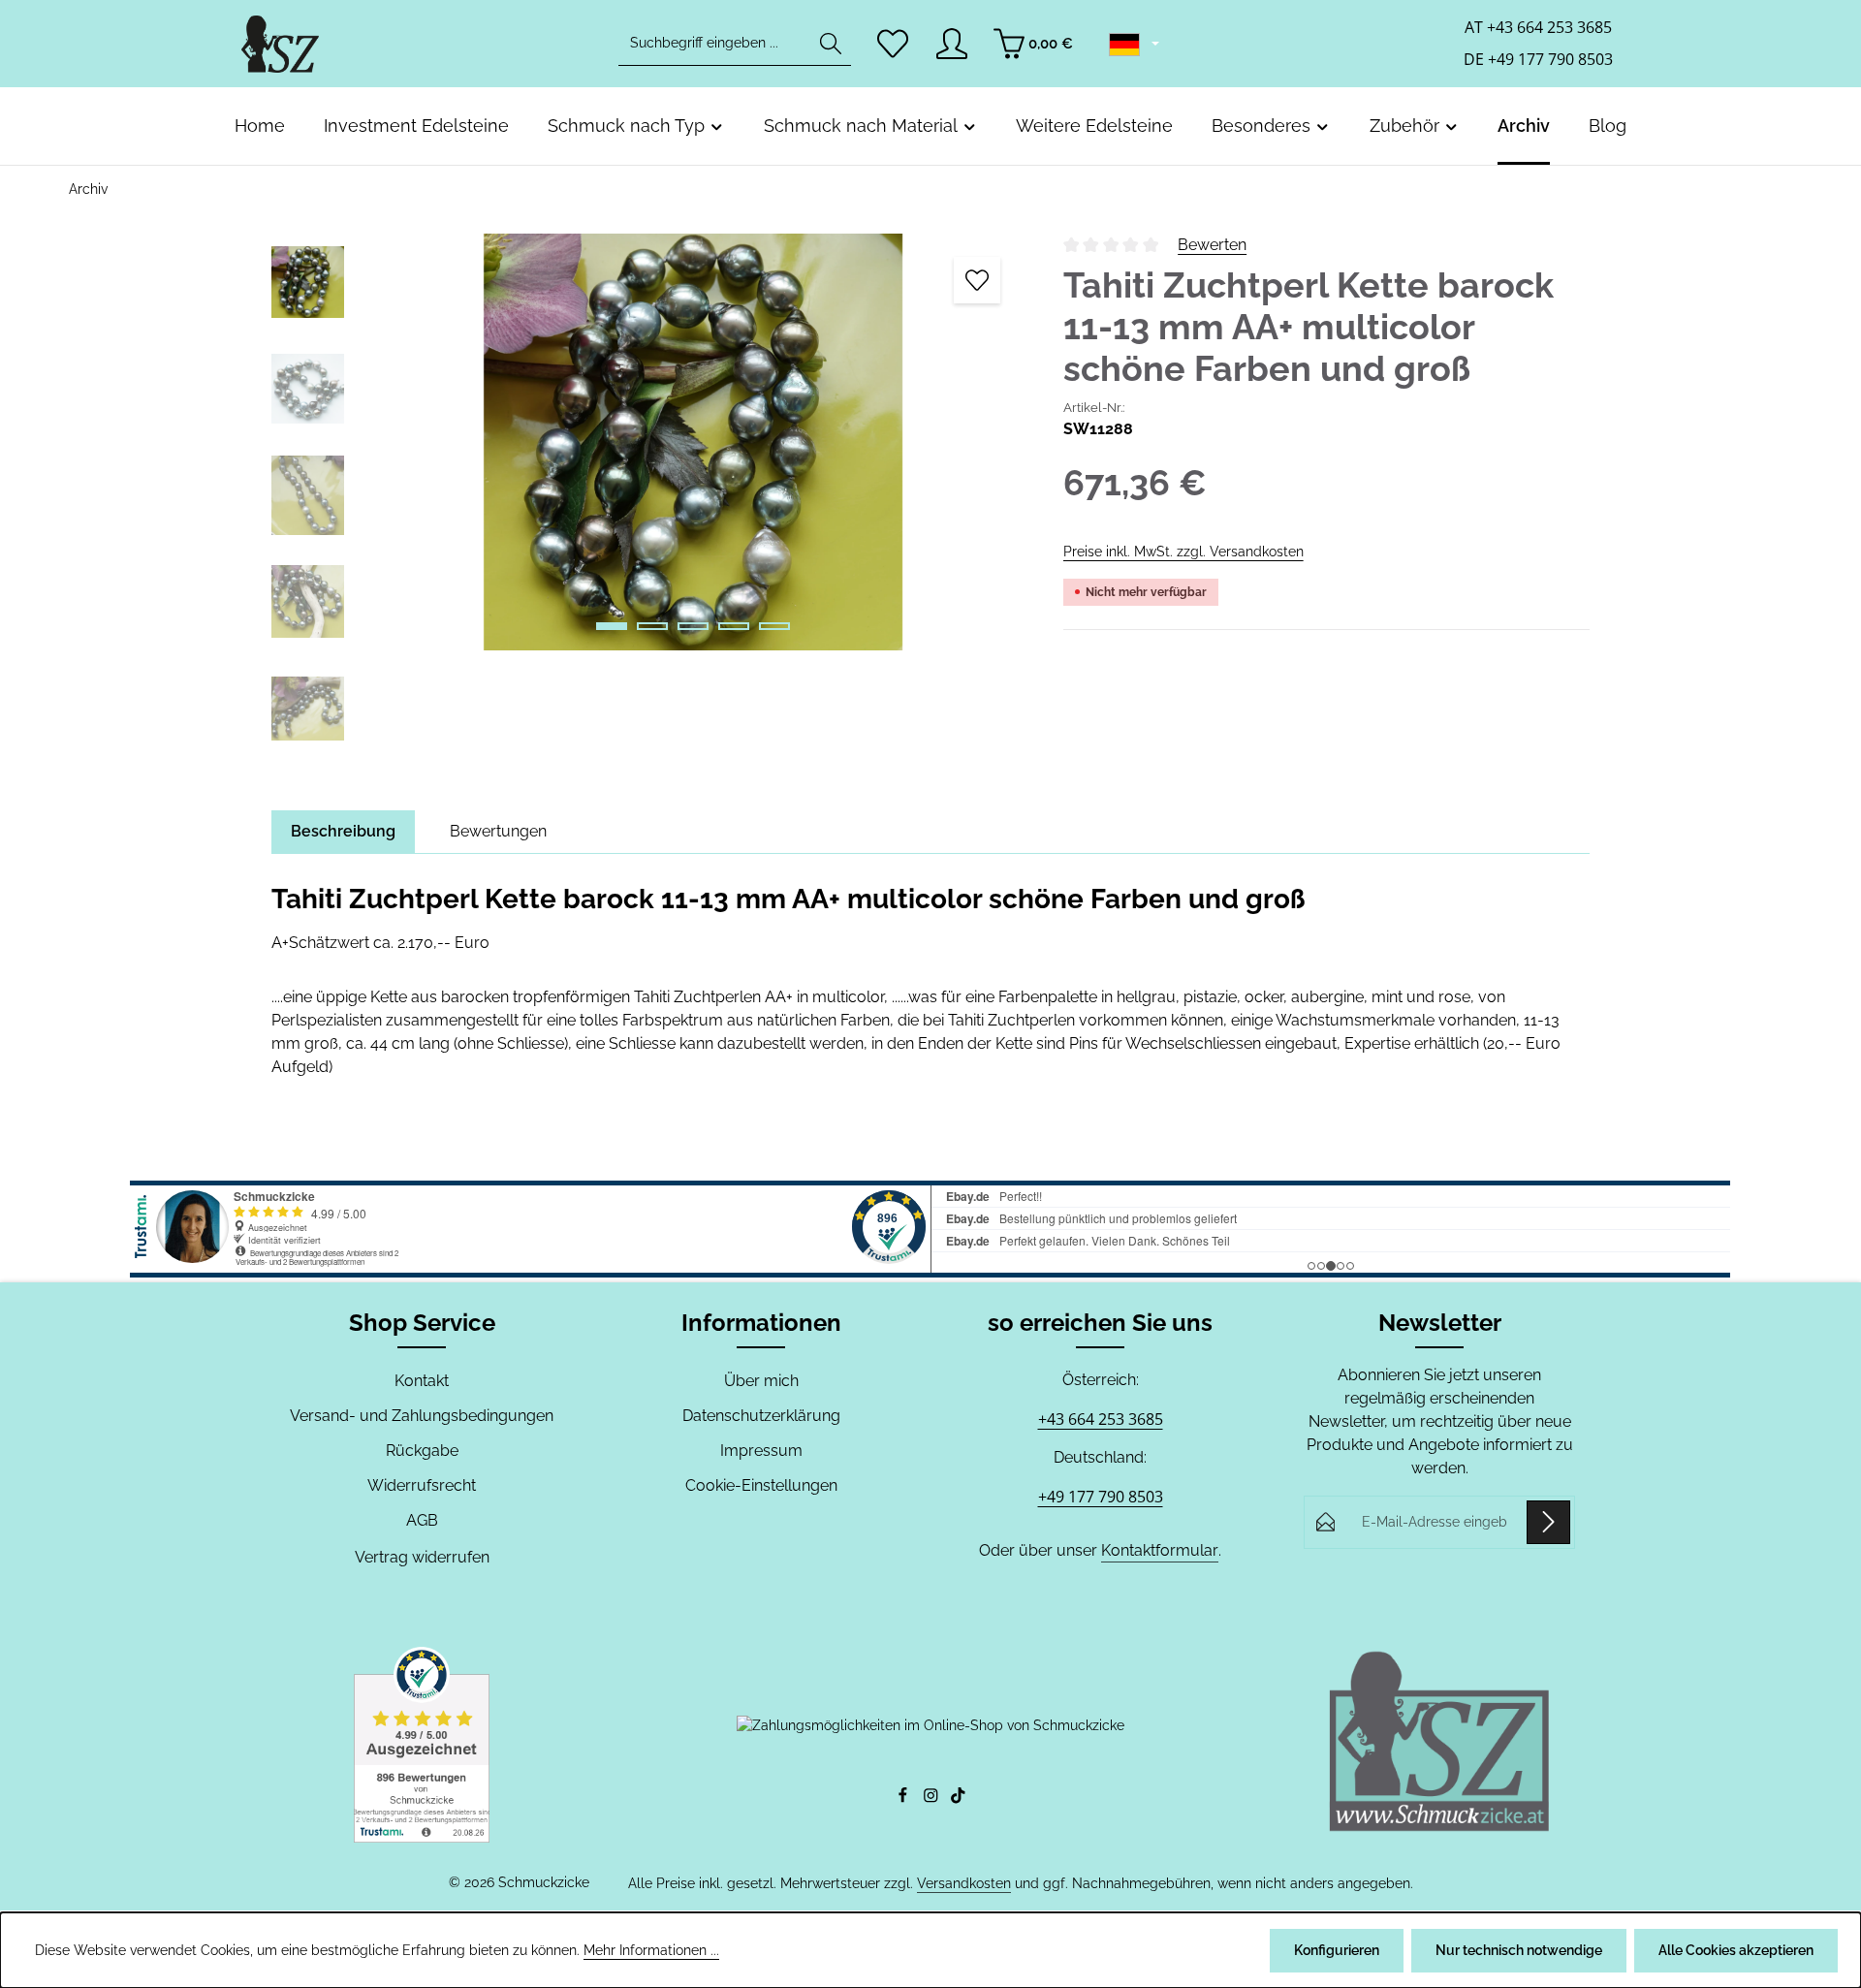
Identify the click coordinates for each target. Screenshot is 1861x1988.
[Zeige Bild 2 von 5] (652, 626)
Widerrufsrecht (422, 1485)
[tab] (343, 832)
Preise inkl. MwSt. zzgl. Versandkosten (1183, 552)
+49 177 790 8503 (1101, 1497)
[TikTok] (958, 1799)
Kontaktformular (1160, 1550)
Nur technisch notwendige (1519, 1950)
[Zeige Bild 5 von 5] (774, 626)
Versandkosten (964, 1883)
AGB (422, 1520)
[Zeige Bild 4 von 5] (734, 626)
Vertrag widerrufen (422, 1557)
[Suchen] (831, 44)
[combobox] (715, 44)
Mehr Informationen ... (651, 1950)
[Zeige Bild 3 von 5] (693, 626)
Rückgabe (422, 1451)
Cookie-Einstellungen (761, 1485)
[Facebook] (905, 1799)
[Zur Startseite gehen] (280, 44)
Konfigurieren (1337, 1950)
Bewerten (1212, 245)
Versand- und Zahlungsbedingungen (422, 1416)
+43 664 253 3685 (1101, 1419)
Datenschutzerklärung (761, 1416)
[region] (648, 500)
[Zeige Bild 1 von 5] (612, 626)
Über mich (761, 1381)
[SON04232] (693, 442)
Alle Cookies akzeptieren (1736, 1950)
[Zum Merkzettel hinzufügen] (977, 280)
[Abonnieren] (1548, 1522)
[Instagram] (933, 1799)
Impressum (761, 1451)
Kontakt (422, 1381)
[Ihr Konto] (951, 44)
